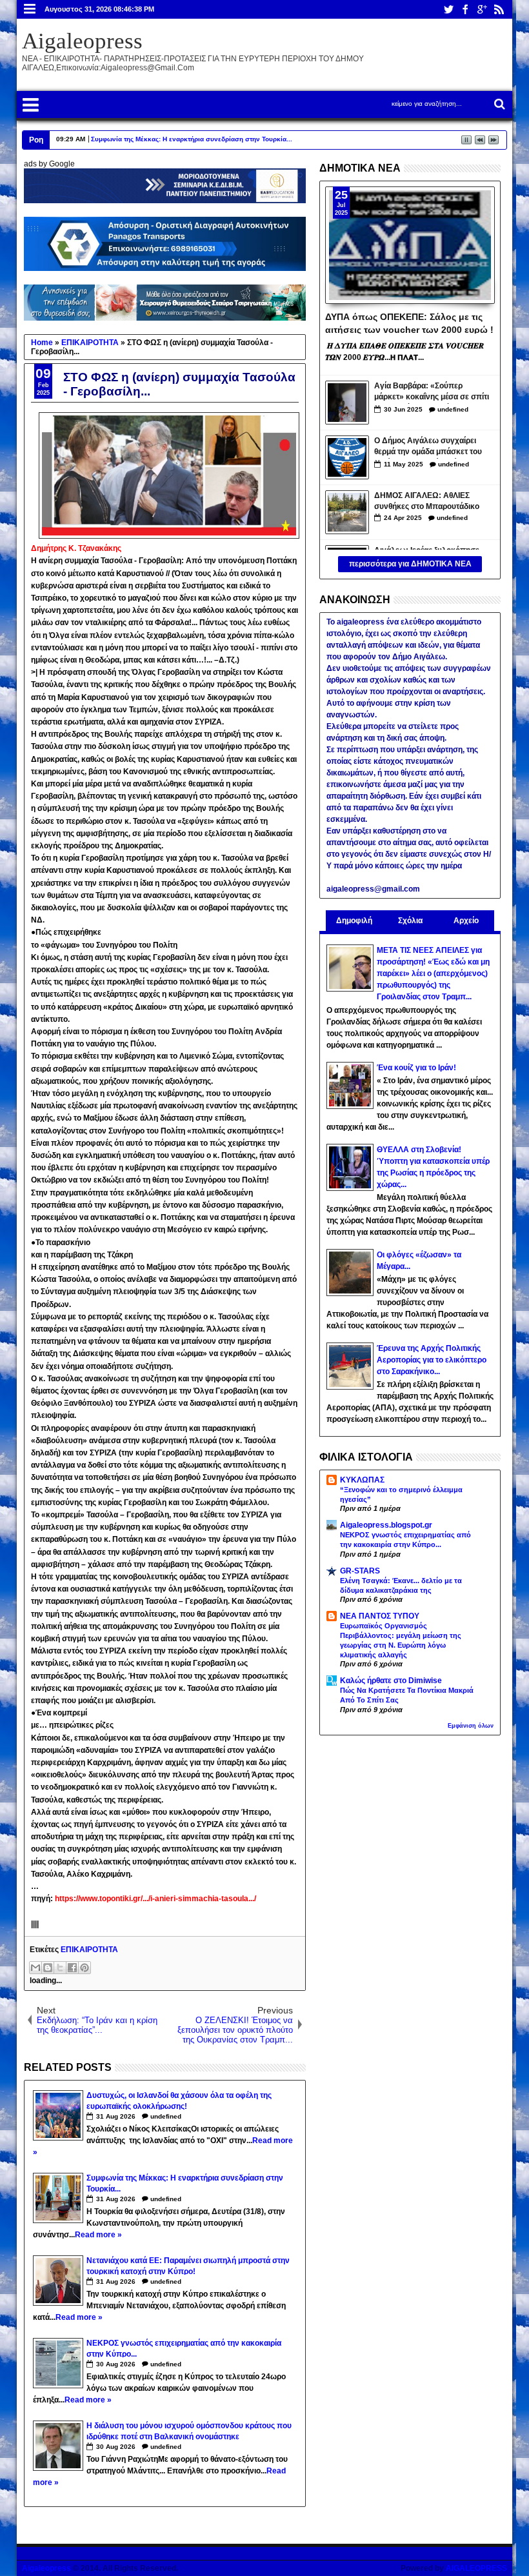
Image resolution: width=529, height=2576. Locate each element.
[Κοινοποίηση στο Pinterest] (85, 1968)
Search (498, 104)
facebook (465, 9)
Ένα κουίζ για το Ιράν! (416, 1068)
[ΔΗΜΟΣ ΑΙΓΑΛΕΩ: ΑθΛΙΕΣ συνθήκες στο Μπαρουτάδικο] (347, 512)
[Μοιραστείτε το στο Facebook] (72, 1968)
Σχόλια (410, 921)
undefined (166, 2116)
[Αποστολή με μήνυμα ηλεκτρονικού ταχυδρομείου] (35, 1968)
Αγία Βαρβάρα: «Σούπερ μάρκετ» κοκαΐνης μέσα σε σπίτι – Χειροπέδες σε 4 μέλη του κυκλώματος (432, 393)
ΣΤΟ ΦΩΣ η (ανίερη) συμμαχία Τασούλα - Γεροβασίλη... (179, 384)
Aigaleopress (82, 41)
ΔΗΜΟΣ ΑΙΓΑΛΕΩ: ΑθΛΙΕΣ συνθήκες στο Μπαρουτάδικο (427, 501)
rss (499, 9)
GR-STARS (360, 1571)
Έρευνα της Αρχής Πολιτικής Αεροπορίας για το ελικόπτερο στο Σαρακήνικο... (432, 1360)
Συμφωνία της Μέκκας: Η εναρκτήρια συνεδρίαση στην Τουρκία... (192, 139)
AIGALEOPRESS (476, 2568)
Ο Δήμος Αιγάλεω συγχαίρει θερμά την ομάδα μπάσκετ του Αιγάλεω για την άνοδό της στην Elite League (432, 447)
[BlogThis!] (48, 1968)
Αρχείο (466, 921)
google (482, 9)
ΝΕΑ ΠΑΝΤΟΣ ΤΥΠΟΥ (380, 1616)
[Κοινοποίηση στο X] (60, 1968)
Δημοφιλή (354, 921)
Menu (30, 9)
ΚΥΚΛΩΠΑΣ (362, 1480)
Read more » (98, 2235)
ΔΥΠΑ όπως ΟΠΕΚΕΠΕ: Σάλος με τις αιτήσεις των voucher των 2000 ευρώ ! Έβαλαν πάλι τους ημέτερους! (409, 323)
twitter (448, 9)
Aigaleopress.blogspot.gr (386, 1525)
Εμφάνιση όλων (471, 1726)
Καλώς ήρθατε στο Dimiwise (391, 1681)
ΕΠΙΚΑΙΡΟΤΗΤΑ (89, 1950)
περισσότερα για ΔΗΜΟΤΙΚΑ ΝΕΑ (410, 564)
